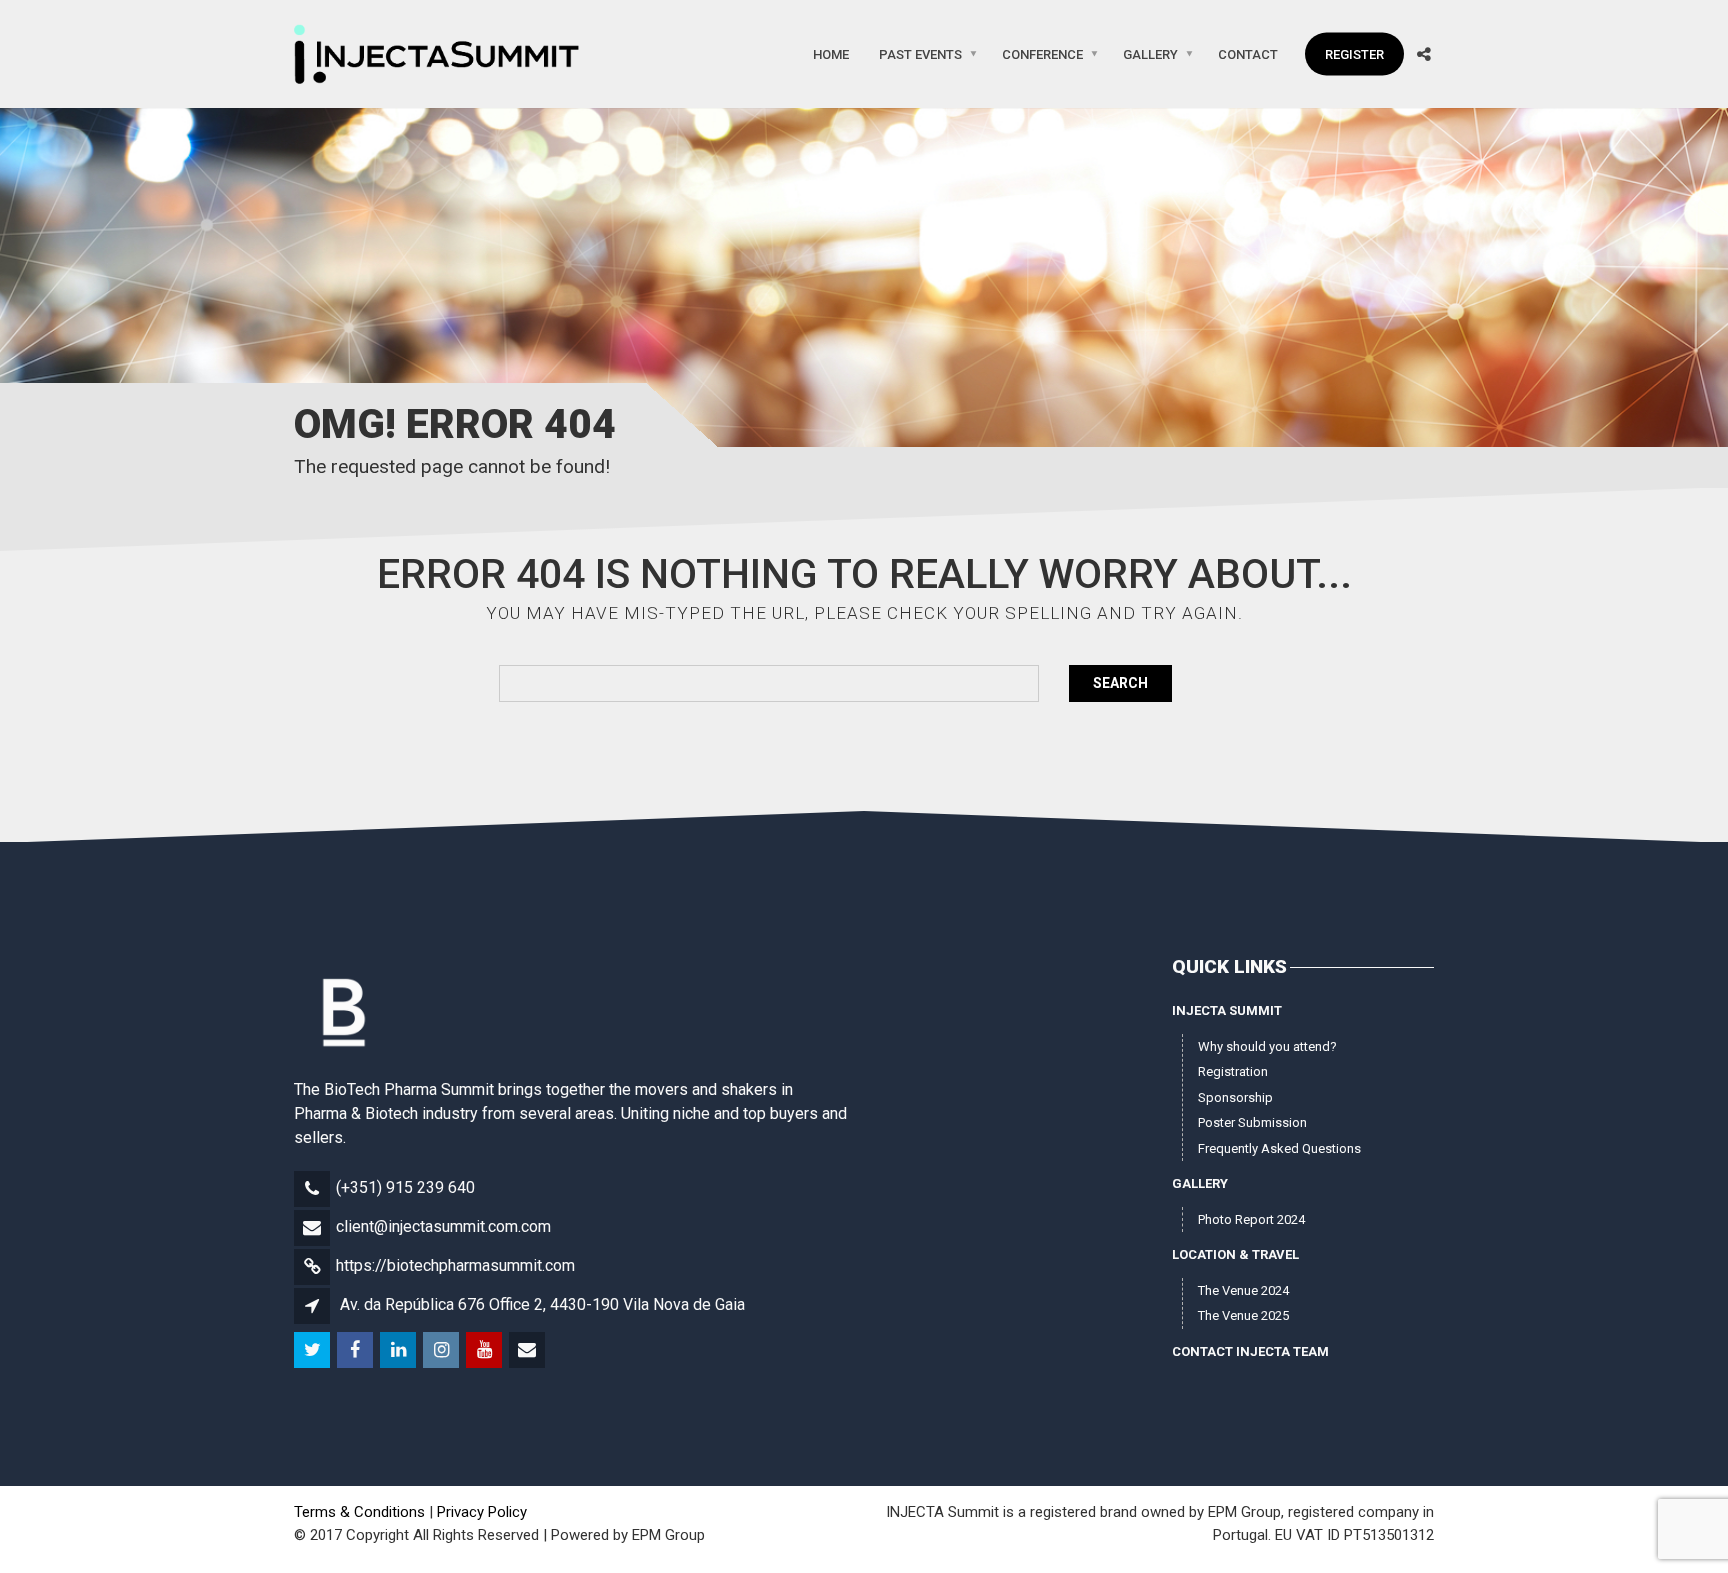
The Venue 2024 (1243, 1290)
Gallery (1150, 53)
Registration (1233, 1071)
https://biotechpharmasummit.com (455, 1265)
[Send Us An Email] (528, 1350)
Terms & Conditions (359, 1512)
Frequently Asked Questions (1279, 1148)
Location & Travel (1235, 1254)
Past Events (920, 53)
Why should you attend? (1267, 1046)
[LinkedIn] (399, 1350)
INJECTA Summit (1227, 1010)
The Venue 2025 (1243, 1315)
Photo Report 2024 (1251, 1219)
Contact (1248, 53)
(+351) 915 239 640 (405, 1187)
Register (1354, 53)
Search (1120, 683)
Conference (1042, 53)
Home (831, 53)
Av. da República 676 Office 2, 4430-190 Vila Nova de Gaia (542, 1304)
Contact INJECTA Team (1250, 1351)
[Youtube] (485, 1350)
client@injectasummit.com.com (443, 1226)
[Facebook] (356, 1350)
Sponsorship (1235, 1097)
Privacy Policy (482, 1512)
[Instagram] (442, 1350)
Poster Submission (1252, 1122)
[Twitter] (313, 1350)
